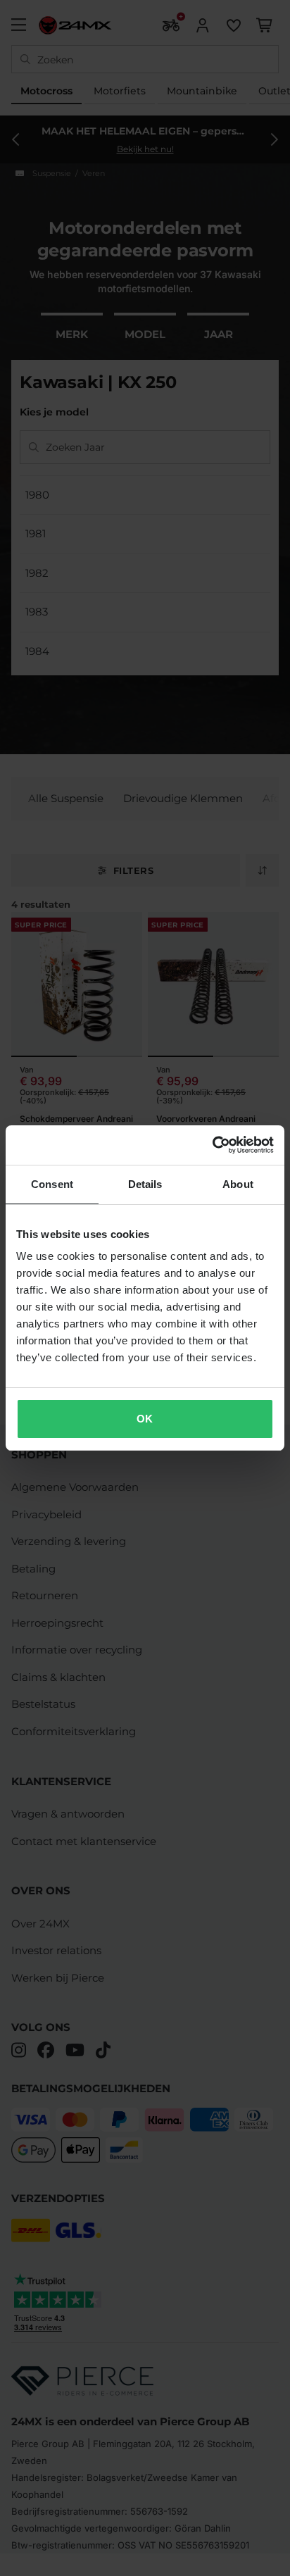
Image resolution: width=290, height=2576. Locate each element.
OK (145, 1419)
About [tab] (238, 1184)
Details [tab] (145, 1184)
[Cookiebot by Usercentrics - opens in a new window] (212, 1145)
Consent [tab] (52, 1184)
